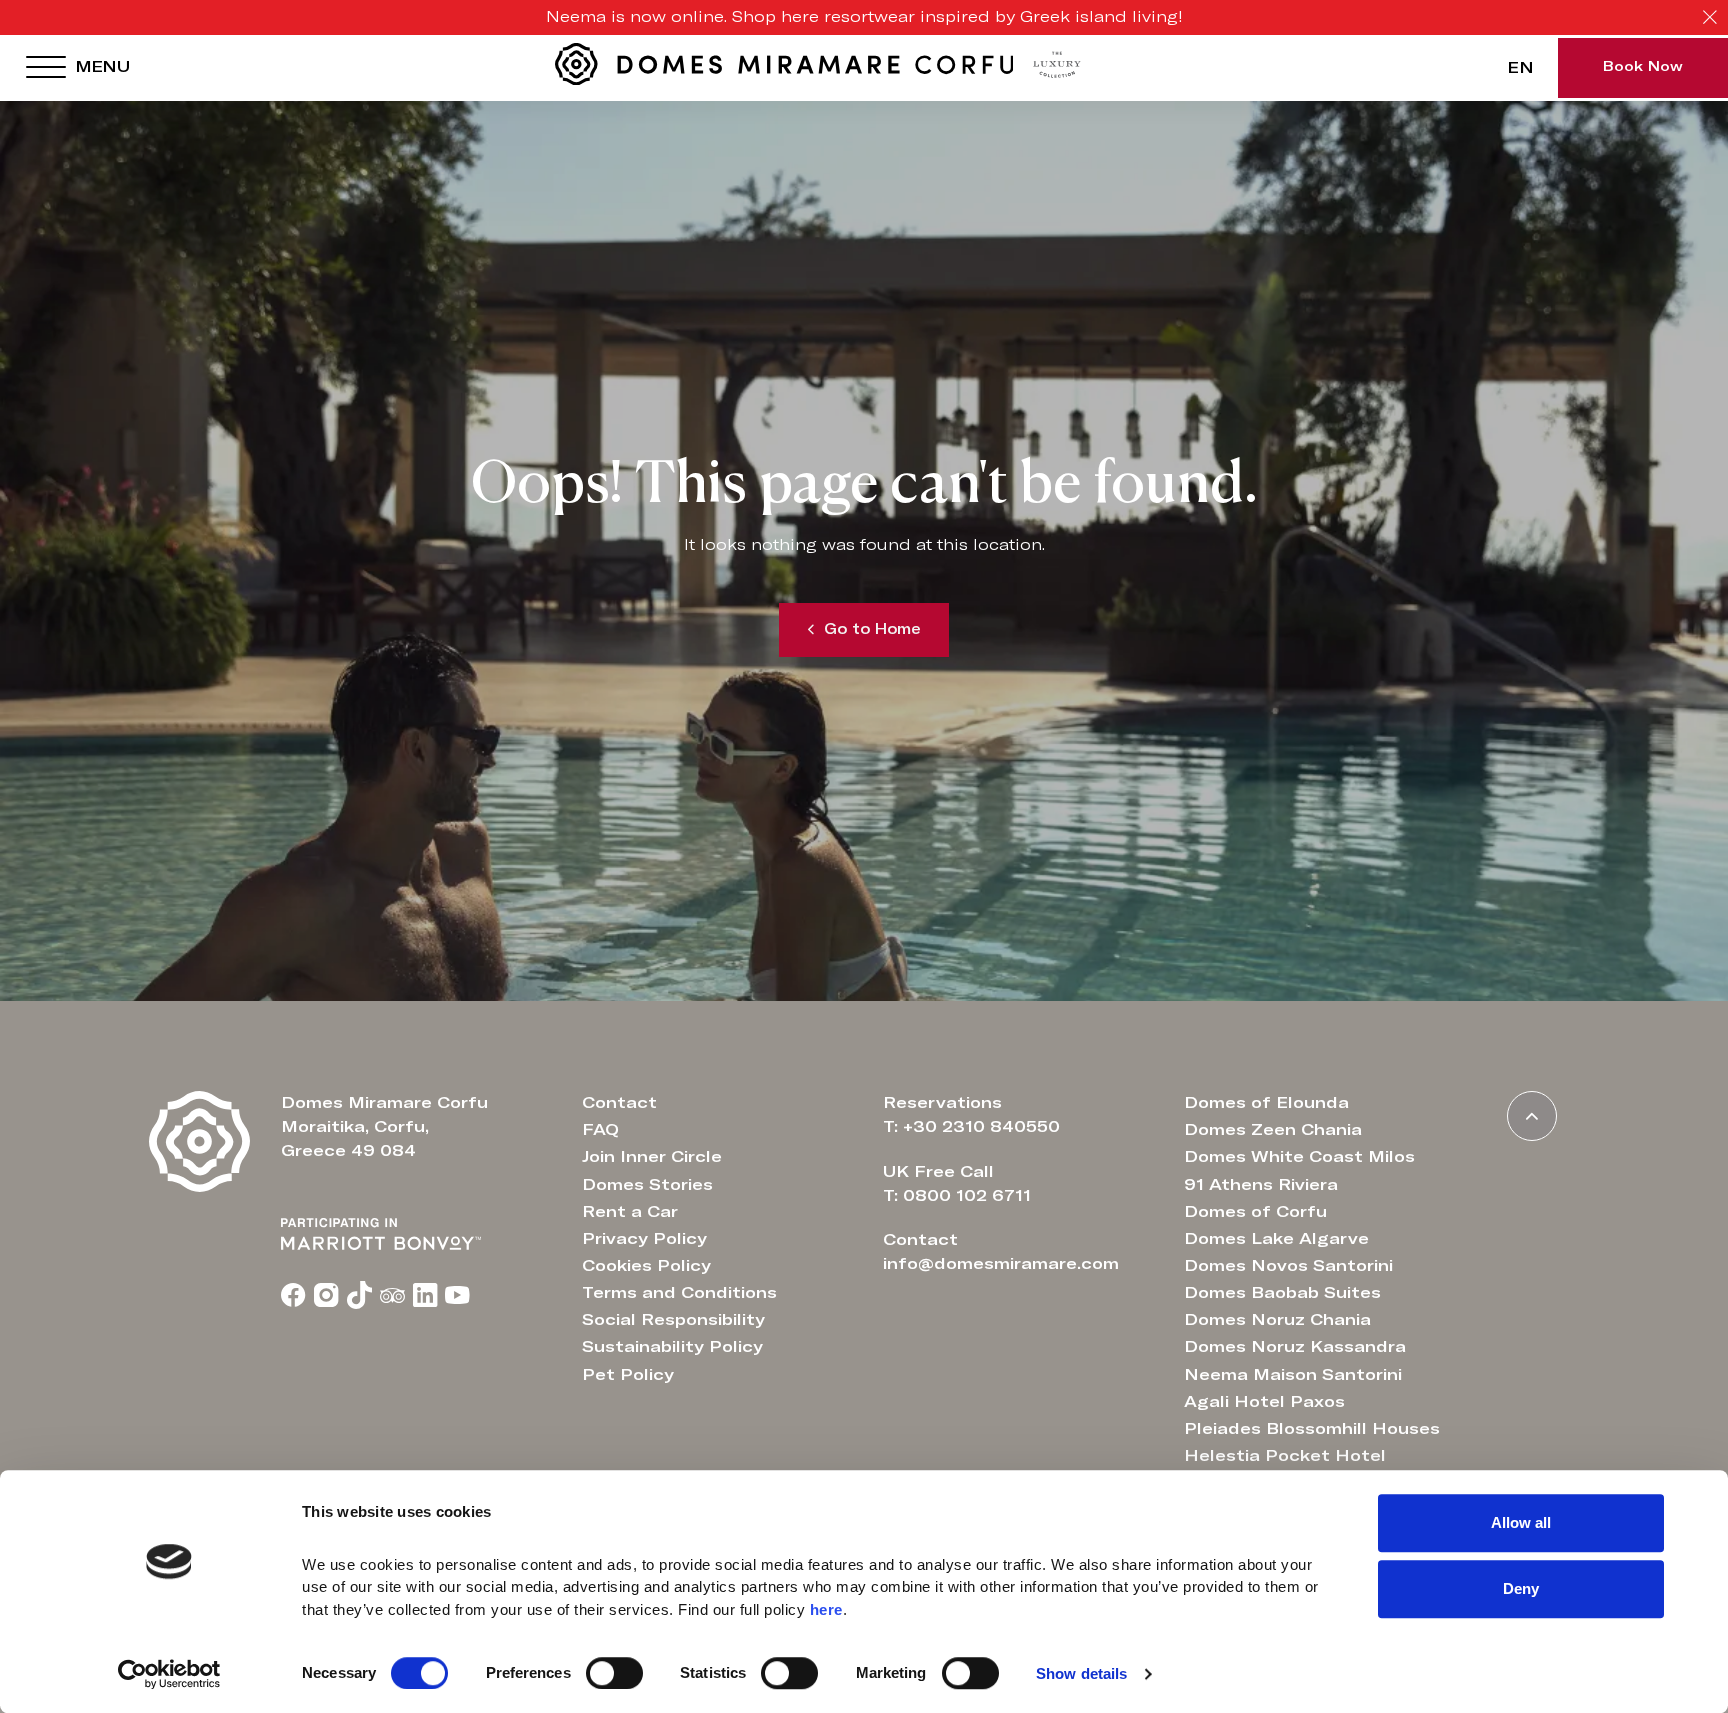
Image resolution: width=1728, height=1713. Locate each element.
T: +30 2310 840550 (971, 1127)
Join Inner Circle (652, 1157)
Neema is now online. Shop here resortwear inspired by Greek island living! (864, 17)
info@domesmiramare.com (1001, 1264)
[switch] (614, 1673)
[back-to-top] (1532, 1116)
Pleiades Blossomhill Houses (1312, 1429)
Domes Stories (647, 1185)
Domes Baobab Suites (1282, 1293)
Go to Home (872, 629)
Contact (619, 1103)
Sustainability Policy (672, 1347)
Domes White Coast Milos (1299, 1157)
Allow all (1521, 1522)
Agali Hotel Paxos (1264, 1402)
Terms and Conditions (679, 1293)
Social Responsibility (673, 1320)
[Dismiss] (1710, 18)
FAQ (600, 1130)
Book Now (1643, 67)
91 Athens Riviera (1261, 1185)
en (1520, 68)
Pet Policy (628, 1375)
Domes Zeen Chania (1273, 1130)
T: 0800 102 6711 (957, 1196)
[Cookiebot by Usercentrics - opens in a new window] (169, 1674)
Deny (1521, 1588)
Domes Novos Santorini (1288, 1266)
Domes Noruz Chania (1277, 1320)
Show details (1081, 1673)
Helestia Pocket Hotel (1285, 1456)
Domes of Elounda (1266, 1103)
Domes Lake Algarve (1276, 1239)
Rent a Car (630, 1212)
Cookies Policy (646, 1266)
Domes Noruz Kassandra (1295, 1347)
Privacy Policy (644, 1239)
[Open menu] (46, 68)
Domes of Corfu (1255, 1212)
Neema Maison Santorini (1293, 1375)
